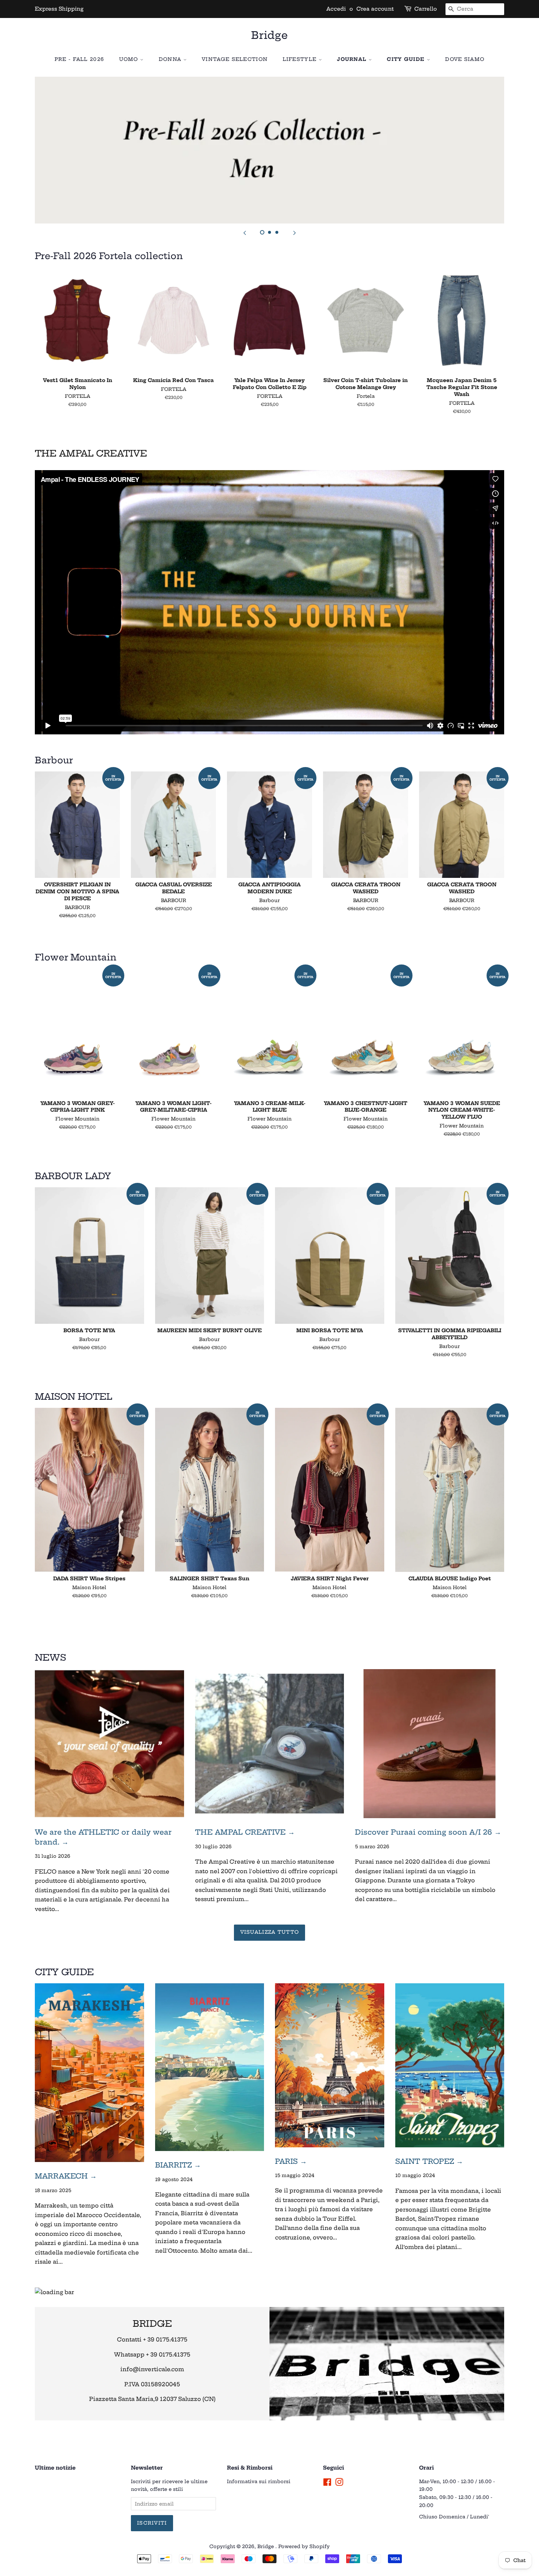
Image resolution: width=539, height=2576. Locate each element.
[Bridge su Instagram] (339, 2484)
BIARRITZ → (178, 2165)
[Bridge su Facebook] (327, 2484)
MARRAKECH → (66, 2176)
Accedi (336, 9)
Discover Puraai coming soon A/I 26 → (428, 1832)
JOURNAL (353, 59)
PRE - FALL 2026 (80, 59)
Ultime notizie (55, 2468)
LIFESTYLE (301, 59)
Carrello (426, 9)
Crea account (375, 9)
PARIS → (291, 2161)
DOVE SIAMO (465, 59)
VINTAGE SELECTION (235, 59)
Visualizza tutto (270, 1932)
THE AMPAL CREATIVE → (245, 1832)
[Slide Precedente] (245, 233)
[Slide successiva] (294, 233)
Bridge (269, 35)
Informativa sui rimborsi (259, 2481)
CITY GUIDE (407, 59)
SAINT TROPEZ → (429, 2161)
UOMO (130, 59)
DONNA (171, 59)
